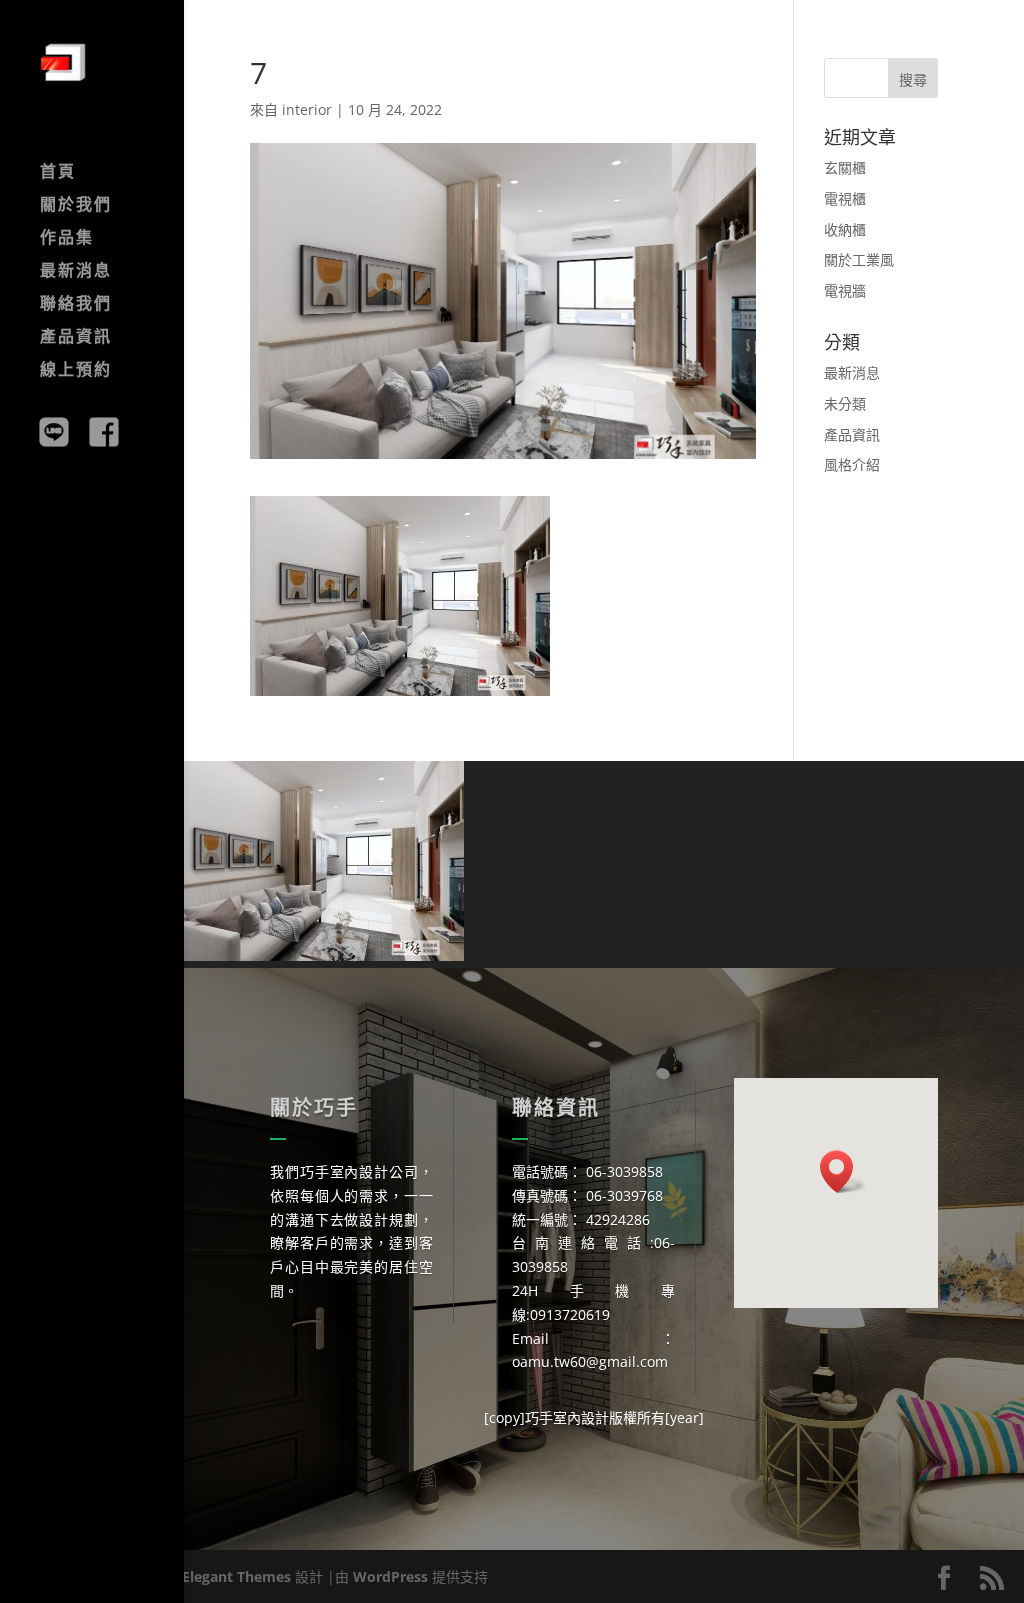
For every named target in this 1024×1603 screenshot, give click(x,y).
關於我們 (76, 206)
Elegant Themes (236, 1576)
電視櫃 (845, 198)
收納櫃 (845, 229)
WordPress (390, 1576)
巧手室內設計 (567, 1417)
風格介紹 (852, 464)
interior (307, 109)
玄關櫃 (845, 167)
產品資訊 (76, 338)
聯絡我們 (76, 305)
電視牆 (845, 290)
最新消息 (76, 272)
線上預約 (76, 371)
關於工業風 (859, 259)
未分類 (845, 403)
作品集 (67, 239)
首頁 (58, 173)
